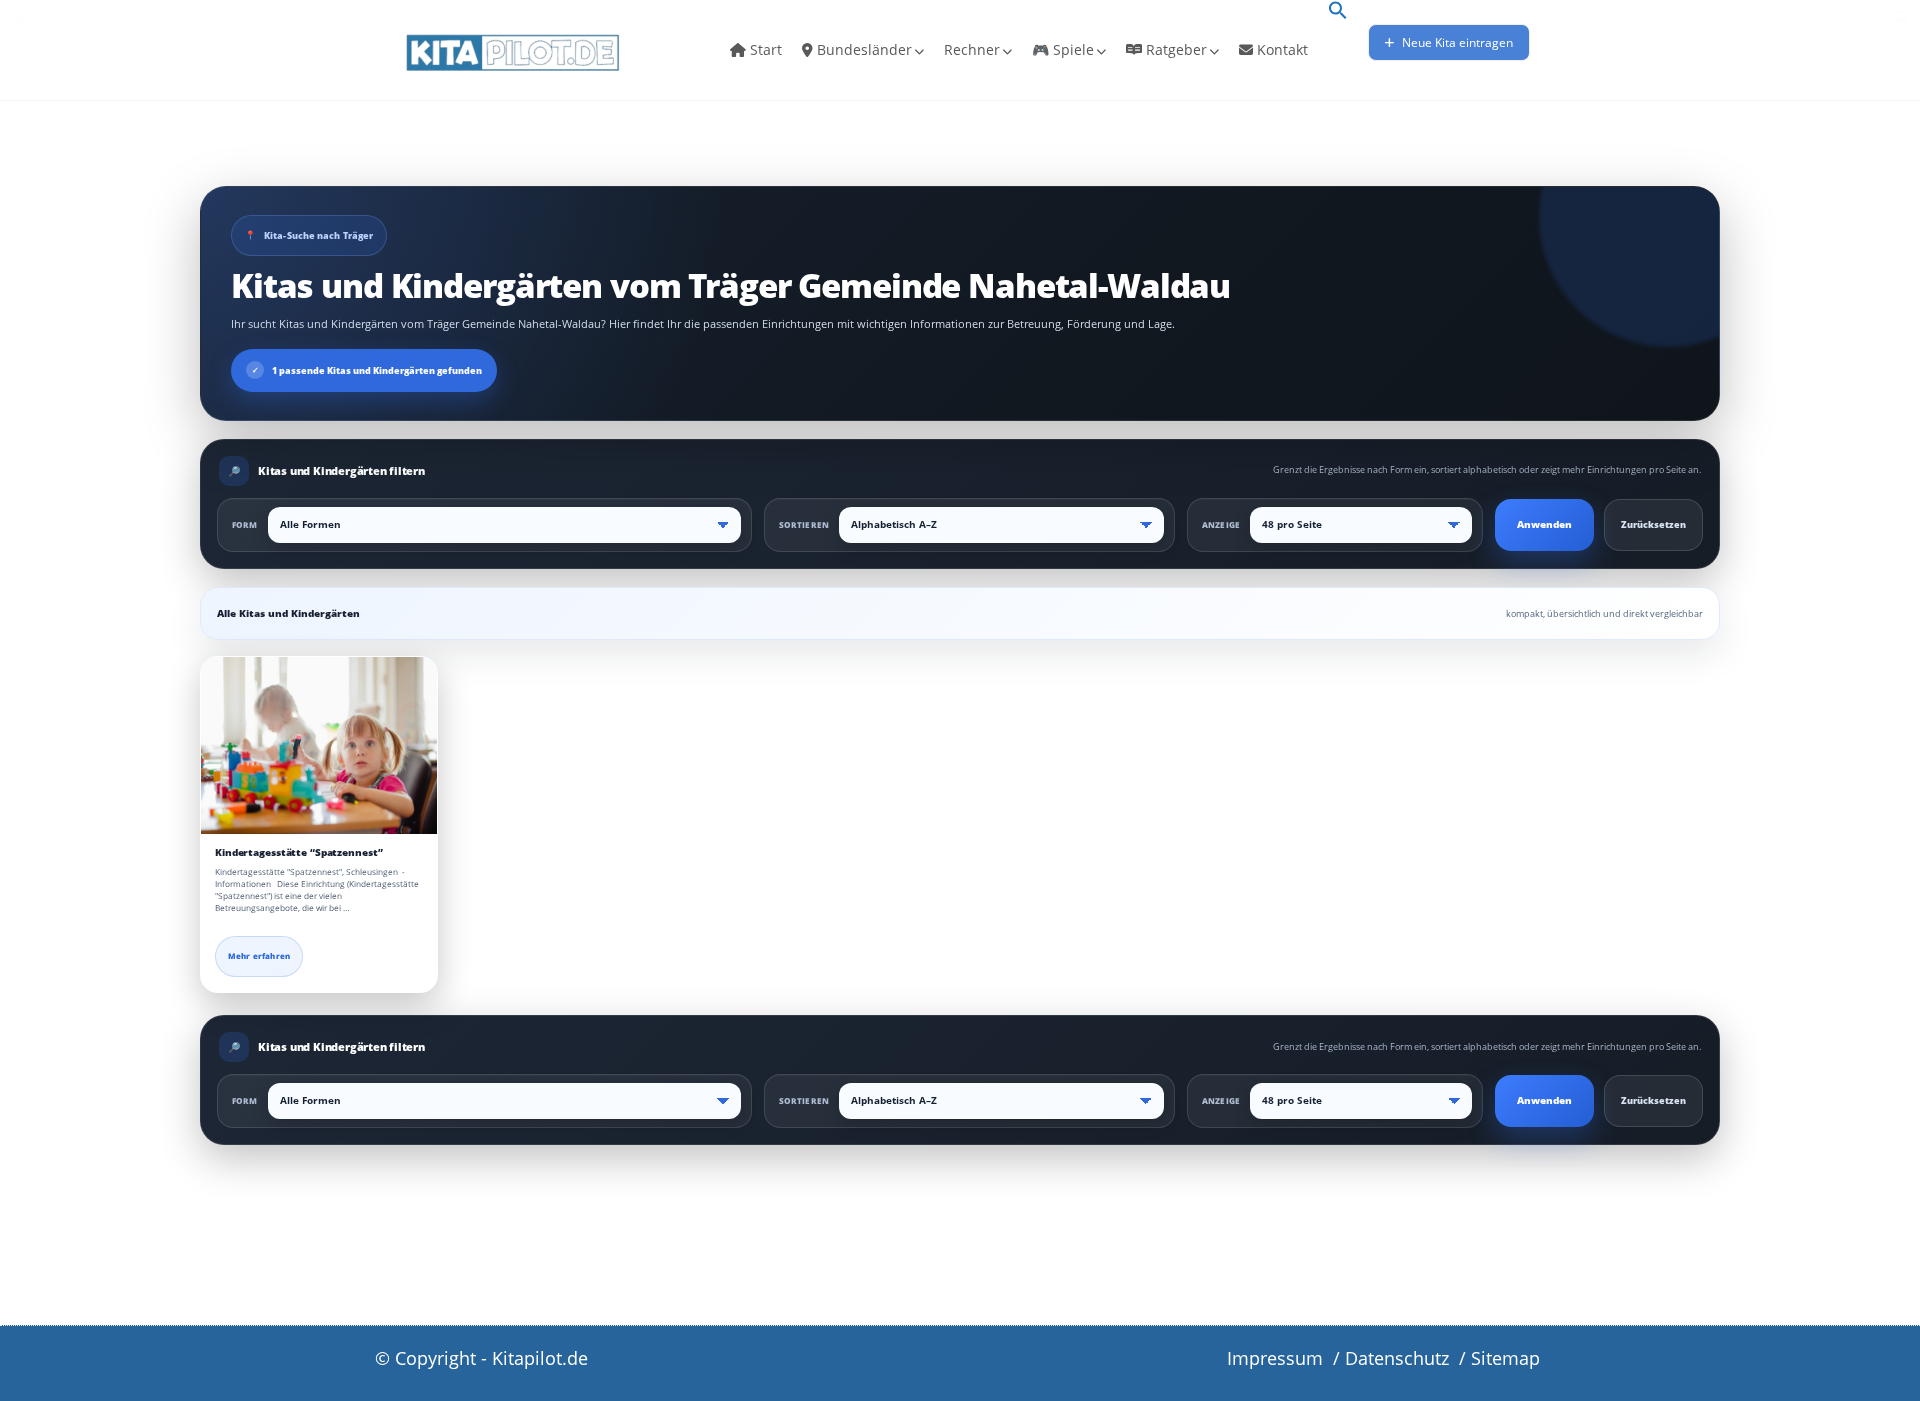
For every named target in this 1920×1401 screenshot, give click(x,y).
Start (764, 49)
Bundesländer (862, 49)
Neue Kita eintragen (1456, 42)
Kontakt (1280, 49)
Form (245, 524)
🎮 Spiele (1063, 49)
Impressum (1275, 1358)
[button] (1338, 12)
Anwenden (1544, 524)
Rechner (972, 49)
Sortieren (804, 524)
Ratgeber (1174, 49)
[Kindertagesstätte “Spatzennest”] (319, 745)
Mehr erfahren (259, 956)
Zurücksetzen (1653, 524)
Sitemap (1505, 1358)
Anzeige (1221, 524)
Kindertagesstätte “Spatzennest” (298, 852)
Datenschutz (1397, 1358)
